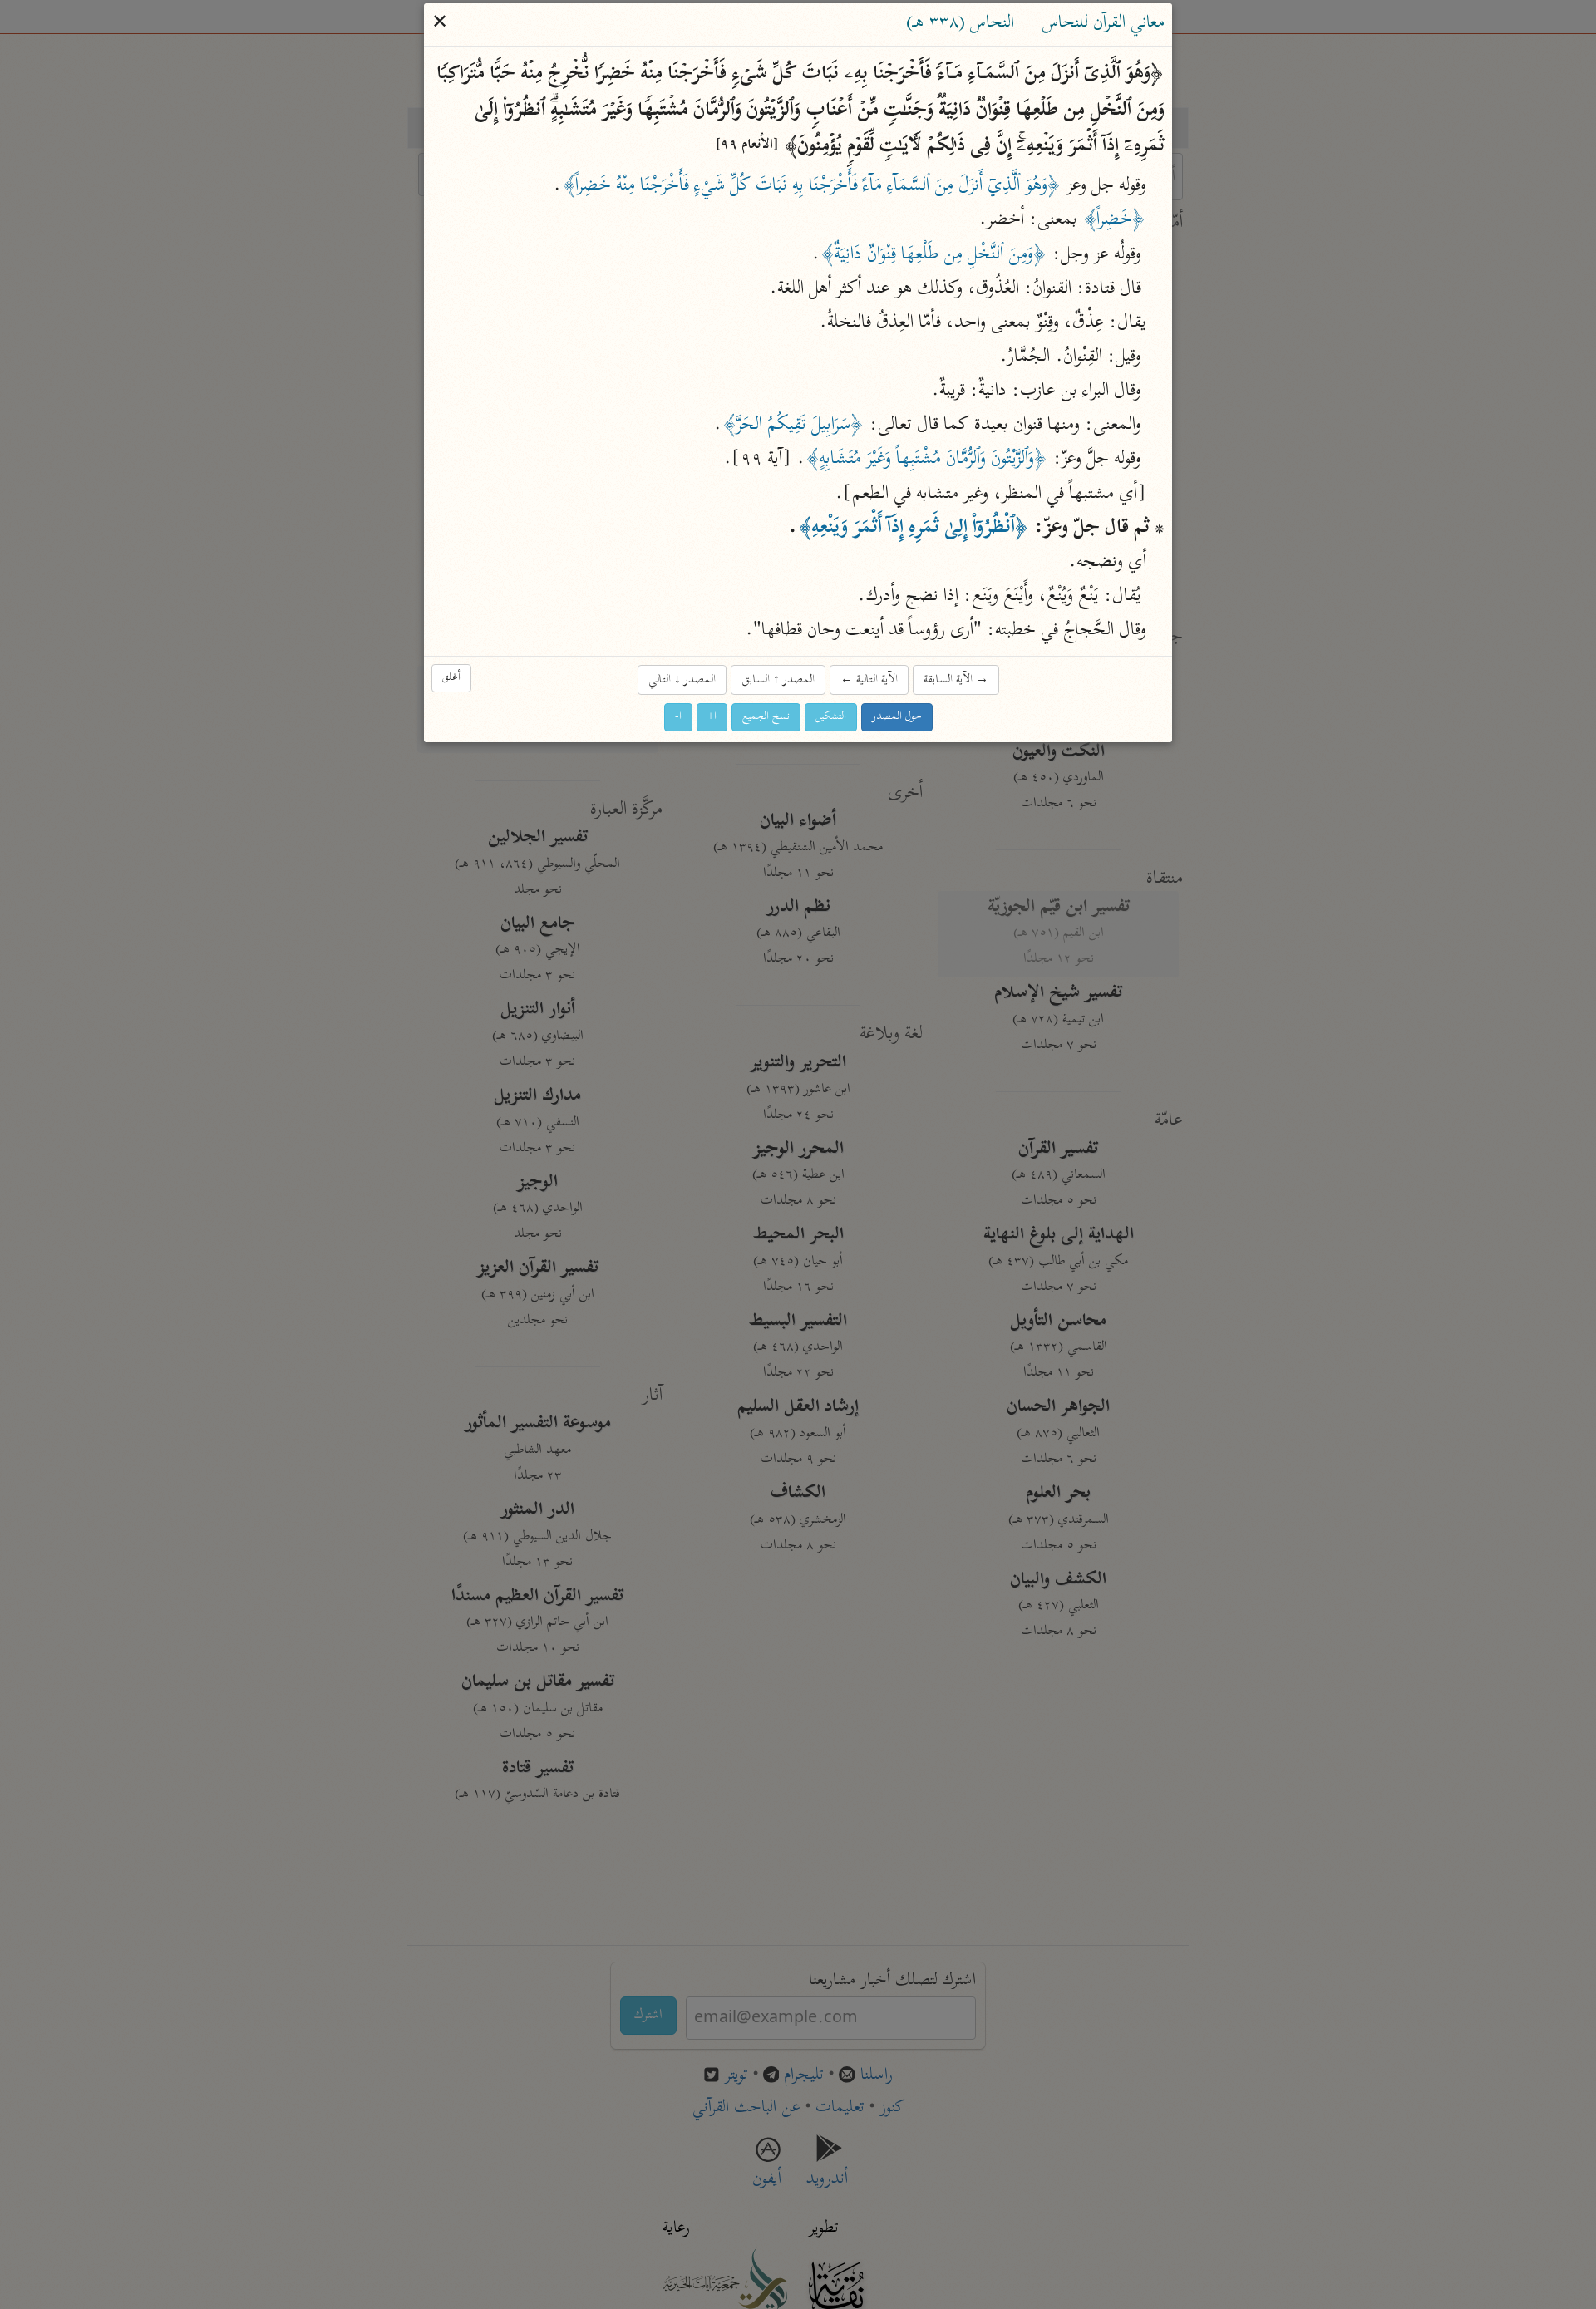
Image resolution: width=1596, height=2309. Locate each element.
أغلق (451, 678)
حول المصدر (897, 717)
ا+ (712, 717)
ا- (678, 717)
